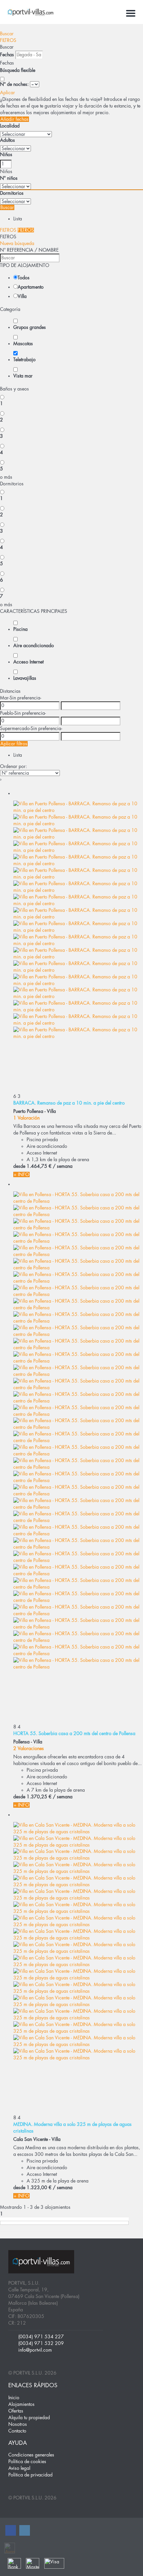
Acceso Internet (28, 662)
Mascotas (23, 344)
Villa (22, 296)
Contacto (17, 2431)
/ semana (63, 1166)
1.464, (39, 1166)
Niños (6, 154)
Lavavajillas (25, 678)
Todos (24, 278)
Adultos (7, 140)
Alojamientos (21, 2404)
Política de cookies (27, 2461)
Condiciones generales (31, 2455)
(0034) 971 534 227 (41, 2337)
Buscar (7, 34)
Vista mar (23, 376)
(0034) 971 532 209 (41, 2343)
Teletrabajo (24, 360)
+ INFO (21, 1174)
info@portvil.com (35, 2350)
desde (19, 1166)
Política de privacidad (30, 2475)
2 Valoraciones (29, 1748)
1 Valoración (26, 1118)
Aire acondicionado (34, 645)
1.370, (39, 1797)
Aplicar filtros (14, 744)
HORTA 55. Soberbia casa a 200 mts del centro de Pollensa (74, 1733)
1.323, (39, 2188)
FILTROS (8, 40)
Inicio (14, 2398)
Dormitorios (12, 193)
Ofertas (16, 2411)
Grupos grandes (30, 327)
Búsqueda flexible (18, 70)
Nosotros (18, 2424)
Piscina (20, 629)
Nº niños (9, 178)
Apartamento (31, 287)
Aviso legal (19, 2468)
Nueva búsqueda (17, 243)
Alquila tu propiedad (29, 2418)
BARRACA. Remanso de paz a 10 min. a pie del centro (69, 1103)
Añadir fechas (14, 119)
